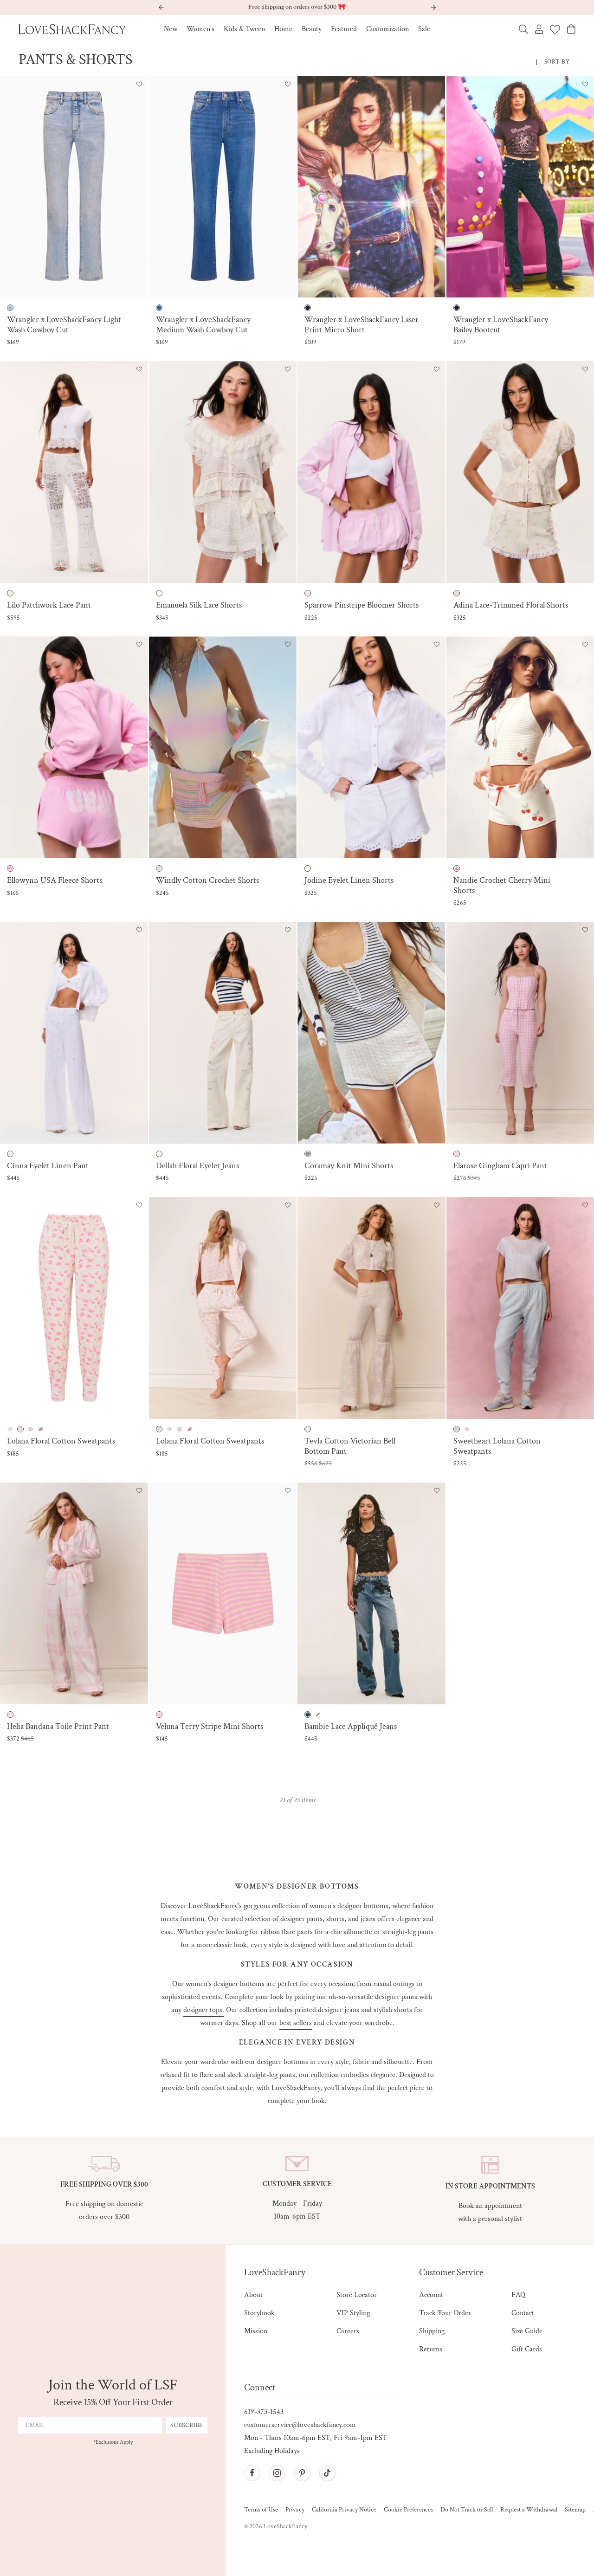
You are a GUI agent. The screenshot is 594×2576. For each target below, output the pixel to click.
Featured (344, 29)
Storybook (259, 2313)
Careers (348, 2331)
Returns (431, 2349)
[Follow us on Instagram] (277, 2473)
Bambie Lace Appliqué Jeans (351, 1727)
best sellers (296, 2023)
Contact (523, 2313)
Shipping (432, 2331)
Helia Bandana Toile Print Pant (58, 1727)
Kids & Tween (244, 29)
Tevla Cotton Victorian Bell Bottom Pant (350, 1446)
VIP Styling (353, 2313)
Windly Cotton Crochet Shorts (207, 880)
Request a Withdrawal (529, 2510)
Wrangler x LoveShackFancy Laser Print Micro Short (362, 325)
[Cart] (571, 29)
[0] (555, 29)
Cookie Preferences (408, 2510)
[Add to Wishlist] (139, 85)
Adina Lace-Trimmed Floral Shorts (511, 605)
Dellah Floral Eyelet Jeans (197, 1166)
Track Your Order (445, 2313)
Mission (256, 2331)
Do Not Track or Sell (467, 2510)
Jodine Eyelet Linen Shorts (349, 880)
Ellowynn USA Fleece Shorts (55, 880)
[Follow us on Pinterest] (302, 2473)
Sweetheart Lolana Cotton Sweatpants (497, 1446)
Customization (387, 29)
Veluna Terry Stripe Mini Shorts (210, 1727)
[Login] (539, 29)
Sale (424, 29)
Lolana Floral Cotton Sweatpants (61, 1441)
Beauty (312, 29)
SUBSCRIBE (187, 2425)
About (253, 2295)
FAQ (518, 2295)
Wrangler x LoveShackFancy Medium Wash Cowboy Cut (203, 325)
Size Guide (527, 2331)
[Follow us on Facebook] (252, 2473)
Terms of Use (261, 2510)
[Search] (523, 29)
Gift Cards (527, 2349)
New (171, 29)
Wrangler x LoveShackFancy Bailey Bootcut (501, 325)
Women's (200, 29)
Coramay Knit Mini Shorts (349, 1166)
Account (431, 2295)
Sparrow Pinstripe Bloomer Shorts (362, 605)
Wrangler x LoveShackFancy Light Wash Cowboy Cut (64, 325)
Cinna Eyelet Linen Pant (48, 1166)
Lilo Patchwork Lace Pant (49, 605)
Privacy (295, 2510)
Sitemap (575, 2510)
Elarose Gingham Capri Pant (500, 1166)
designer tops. (204, 2010)
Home (283, 29)
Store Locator (357, 2295)
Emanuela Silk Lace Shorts (199, 605)
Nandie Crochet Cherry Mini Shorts (502, 885)
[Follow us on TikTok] (327, 2473)
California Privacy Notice (344, 2510)
